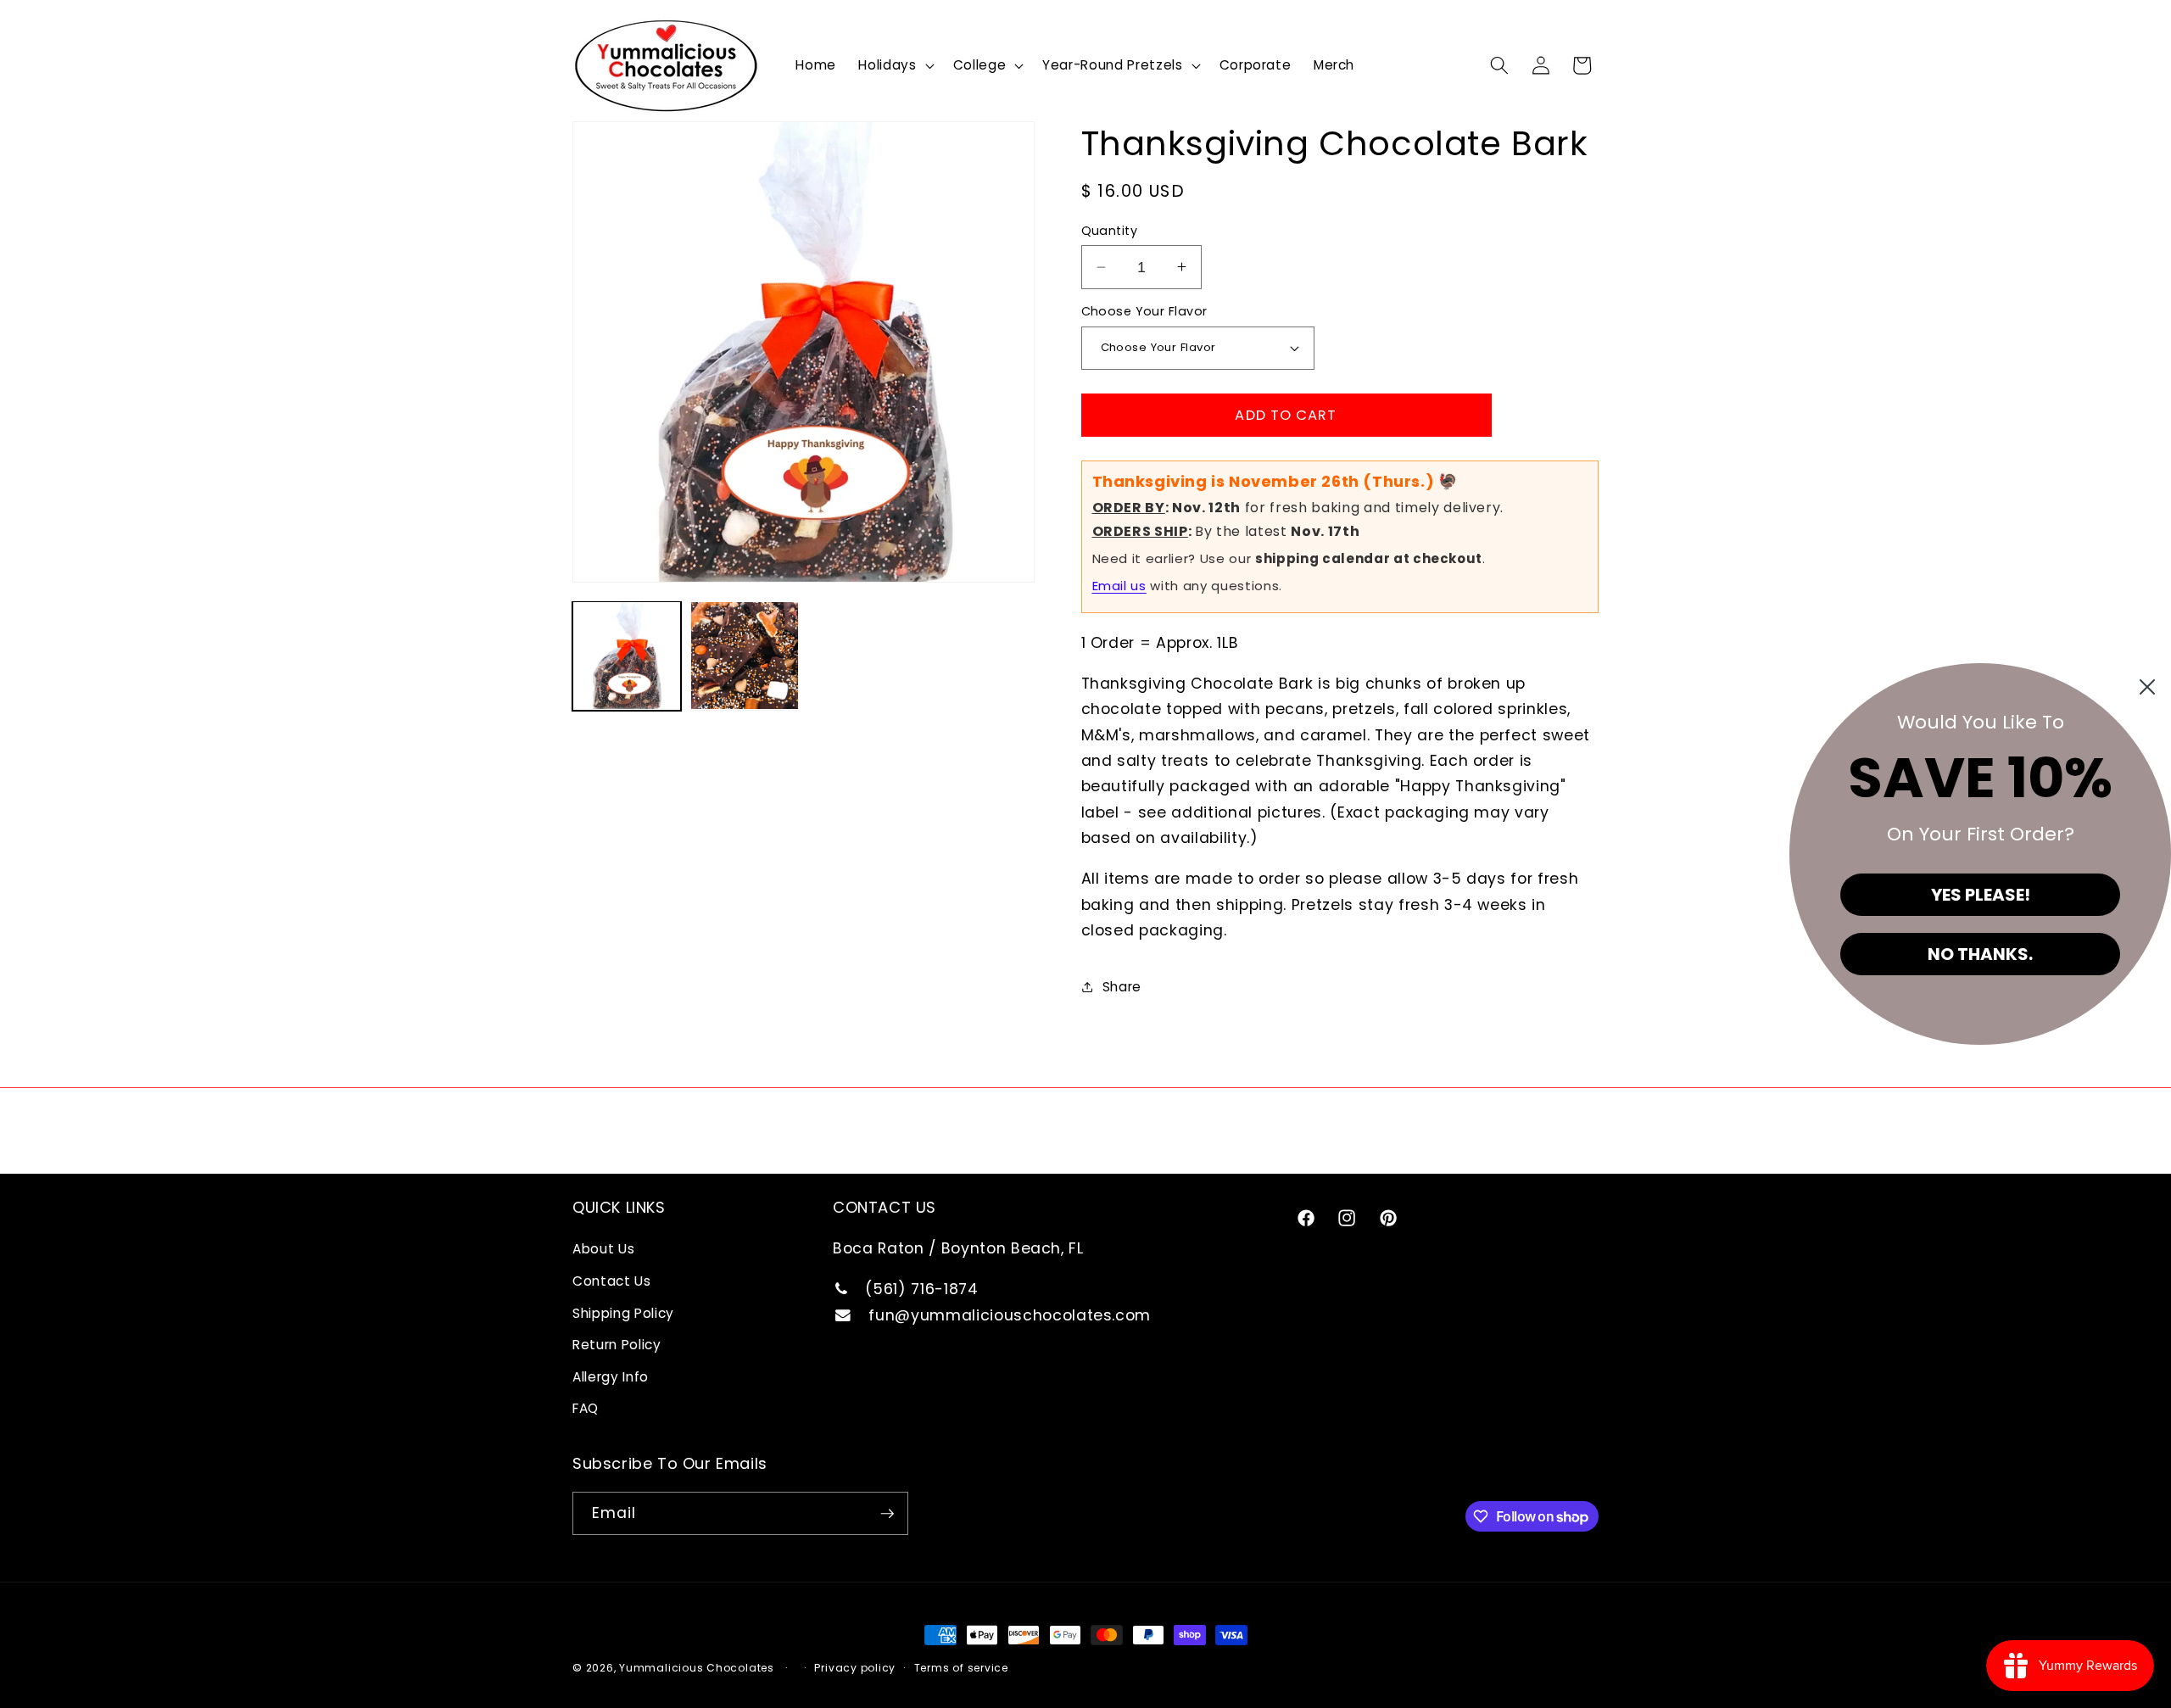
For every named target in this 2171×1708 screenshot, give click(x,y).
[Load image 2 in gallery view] (745, 656)
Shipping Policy (623, 1313)
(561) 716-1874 (920, 1289)
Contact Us (612, 1281)
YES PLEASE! (1981, 895)
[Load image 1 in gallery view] (627, 656)
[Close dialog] (2147, 687)
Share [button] (1122, 987)
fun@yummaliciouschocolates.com (1007, 1315)
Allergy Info (611, 1377)
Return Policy (617, 1345)
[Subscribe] (887, 1514)
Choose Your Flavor (1144, 311)
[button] (894, 65)
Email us (1119, 586)
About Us (603, 1249)
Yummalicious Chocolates (697, 1668)
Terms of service (961, 1668)
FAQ (586, 1408)
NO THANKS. (1980, 954)
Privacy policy (855, 1668)
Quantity (1110, 231)
